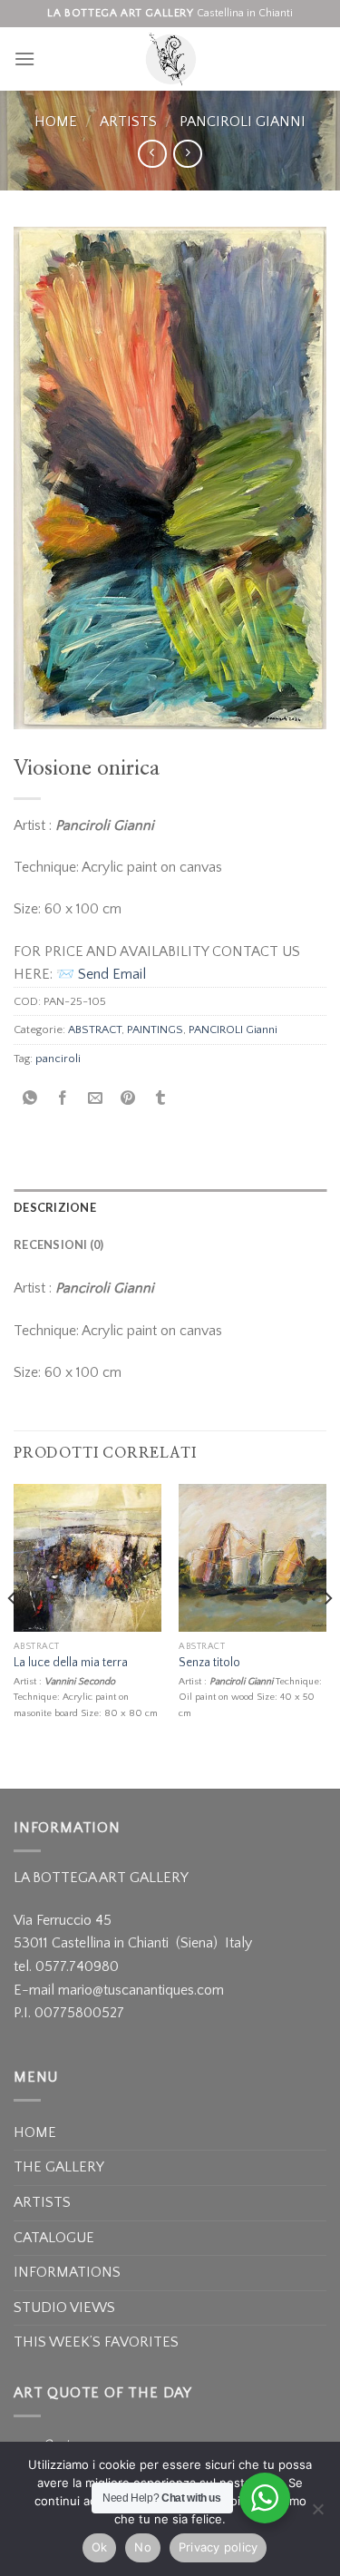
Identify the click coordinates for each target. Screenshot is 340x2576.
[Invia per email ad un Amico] (96, 1099)
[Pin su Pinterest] (128, 1099)
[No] (317, 2514)
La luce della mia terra (71, 1663)
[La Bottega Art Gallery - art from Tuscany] (170, 59)
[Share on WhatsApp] (30, 1099)
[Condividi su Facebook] (63, 1099)
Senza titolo (209, 1663)
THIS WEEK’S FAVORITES (96, 2342)
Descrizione (55, 1207)
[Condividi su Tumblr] (161, 1099)
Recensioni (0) (59, 1244)
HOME (35, 2132)
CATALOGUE (54, 2238)
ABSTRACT (95, 1029)
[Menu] (24, 59)
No (143, 2547)
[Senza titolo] (253, 1558)
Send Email (112, 974)
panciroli (58, 1059)
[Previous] (13, 1635)
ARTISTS (128, 122)
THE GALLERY (59, 2167)
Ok (100, 2547)
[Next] (327, 1635)
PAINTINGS (155, 1029)
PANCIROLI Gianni (243, 122)
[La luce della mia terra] (87, 1558)
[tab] (170, 1207)
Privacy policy (219, 2547)
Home (56, 122)
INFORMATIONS (67, 2272)
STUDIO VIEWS (64, 2308)
